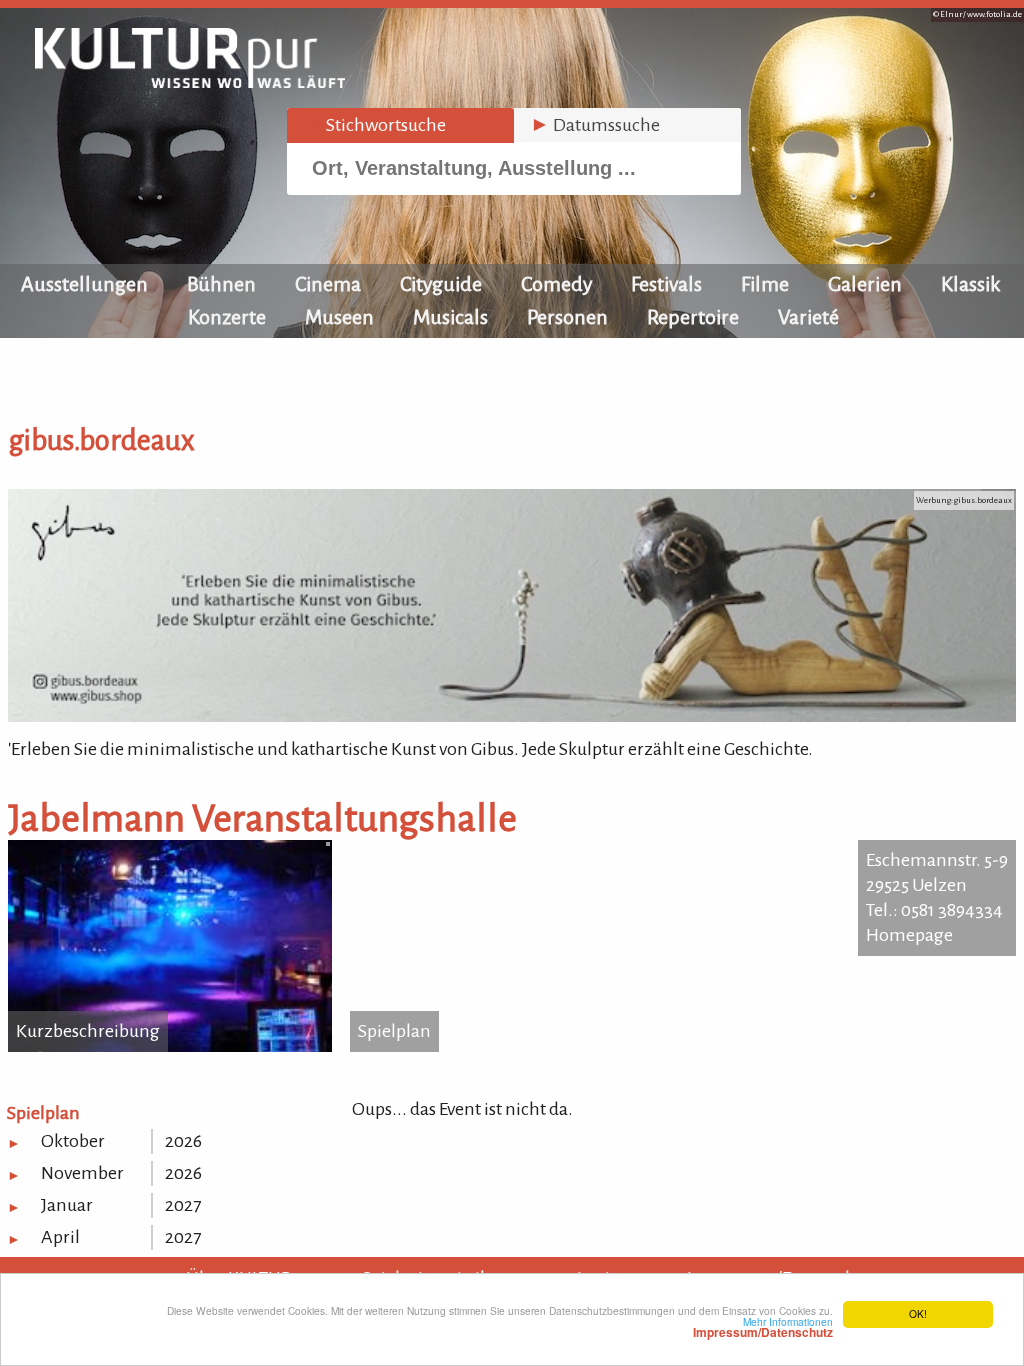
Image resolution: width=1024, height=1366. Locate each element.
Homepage (909, 935)
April (60, 1237)
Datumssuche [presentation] (595, 125)
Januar (67, 1205)
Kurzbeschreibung (88, 1031)
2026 (183, 1141)
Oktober (73, 1141)
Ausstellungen (84, 284)
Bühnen (221, 284)
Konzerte (227, 317)
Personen (567, 317)
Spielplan (394, 1031)
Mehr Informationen (763, 1327)
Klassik (971, 284)
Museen (339, 317)
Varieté (808, 317)
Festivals (666, 284)
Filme (765, 284)
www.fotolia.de (994, 14)
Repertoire (693, 317)
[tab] (400, 125)
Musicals (450, 317)
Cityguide (441, 284)
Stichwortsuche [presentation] (374, 125)
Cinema (328, 284)
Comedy (556, 284)
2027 (183, 1205)
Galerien (865, 284)
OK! (918, 1313)
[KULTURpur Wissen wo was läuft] (190, 82)
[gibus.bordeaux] (512, 716)
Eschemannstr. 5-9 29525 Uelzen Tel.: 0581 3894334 (937, 885)
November (82, 1173)
